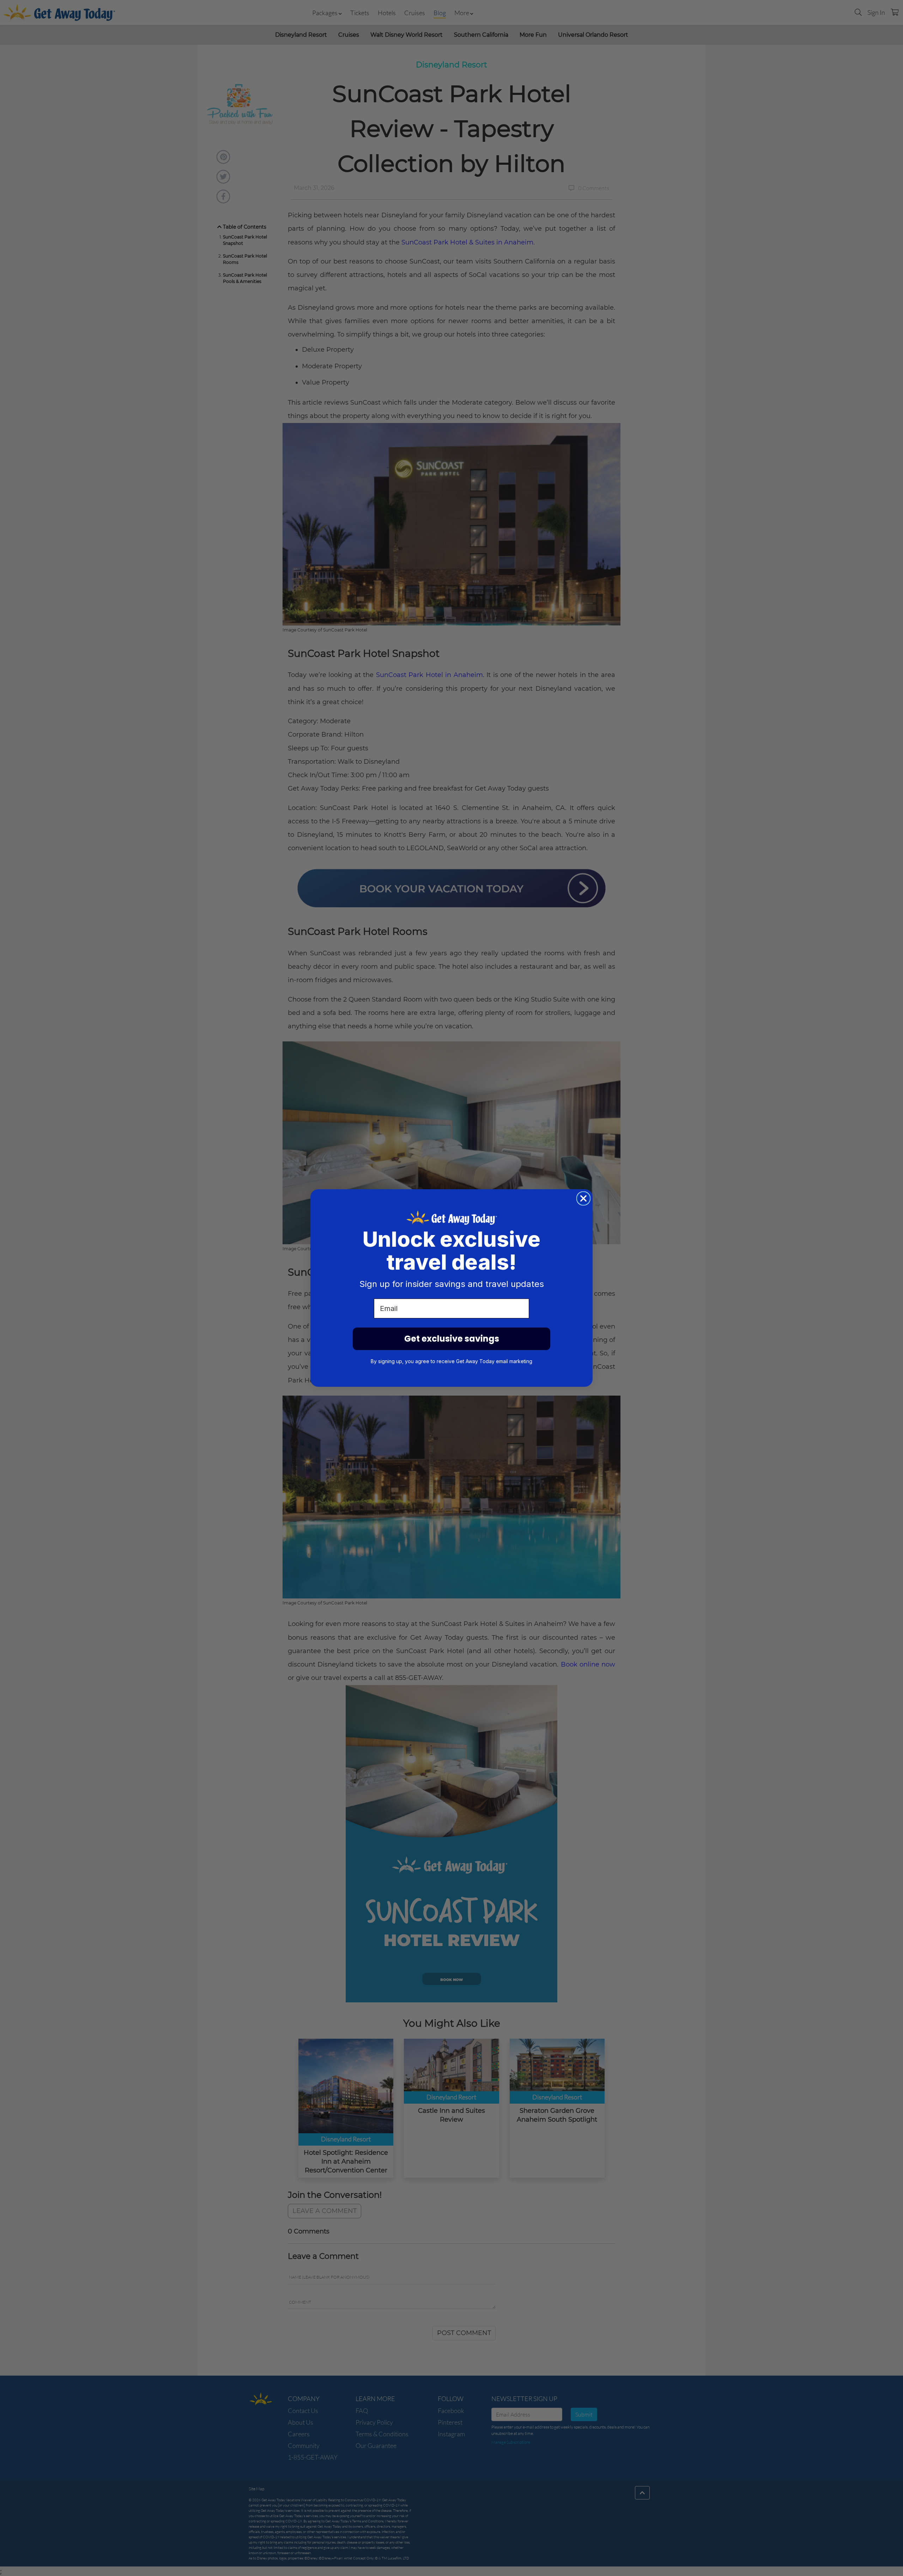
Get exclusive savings (452, 1339)
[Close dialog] (583, 1198)
